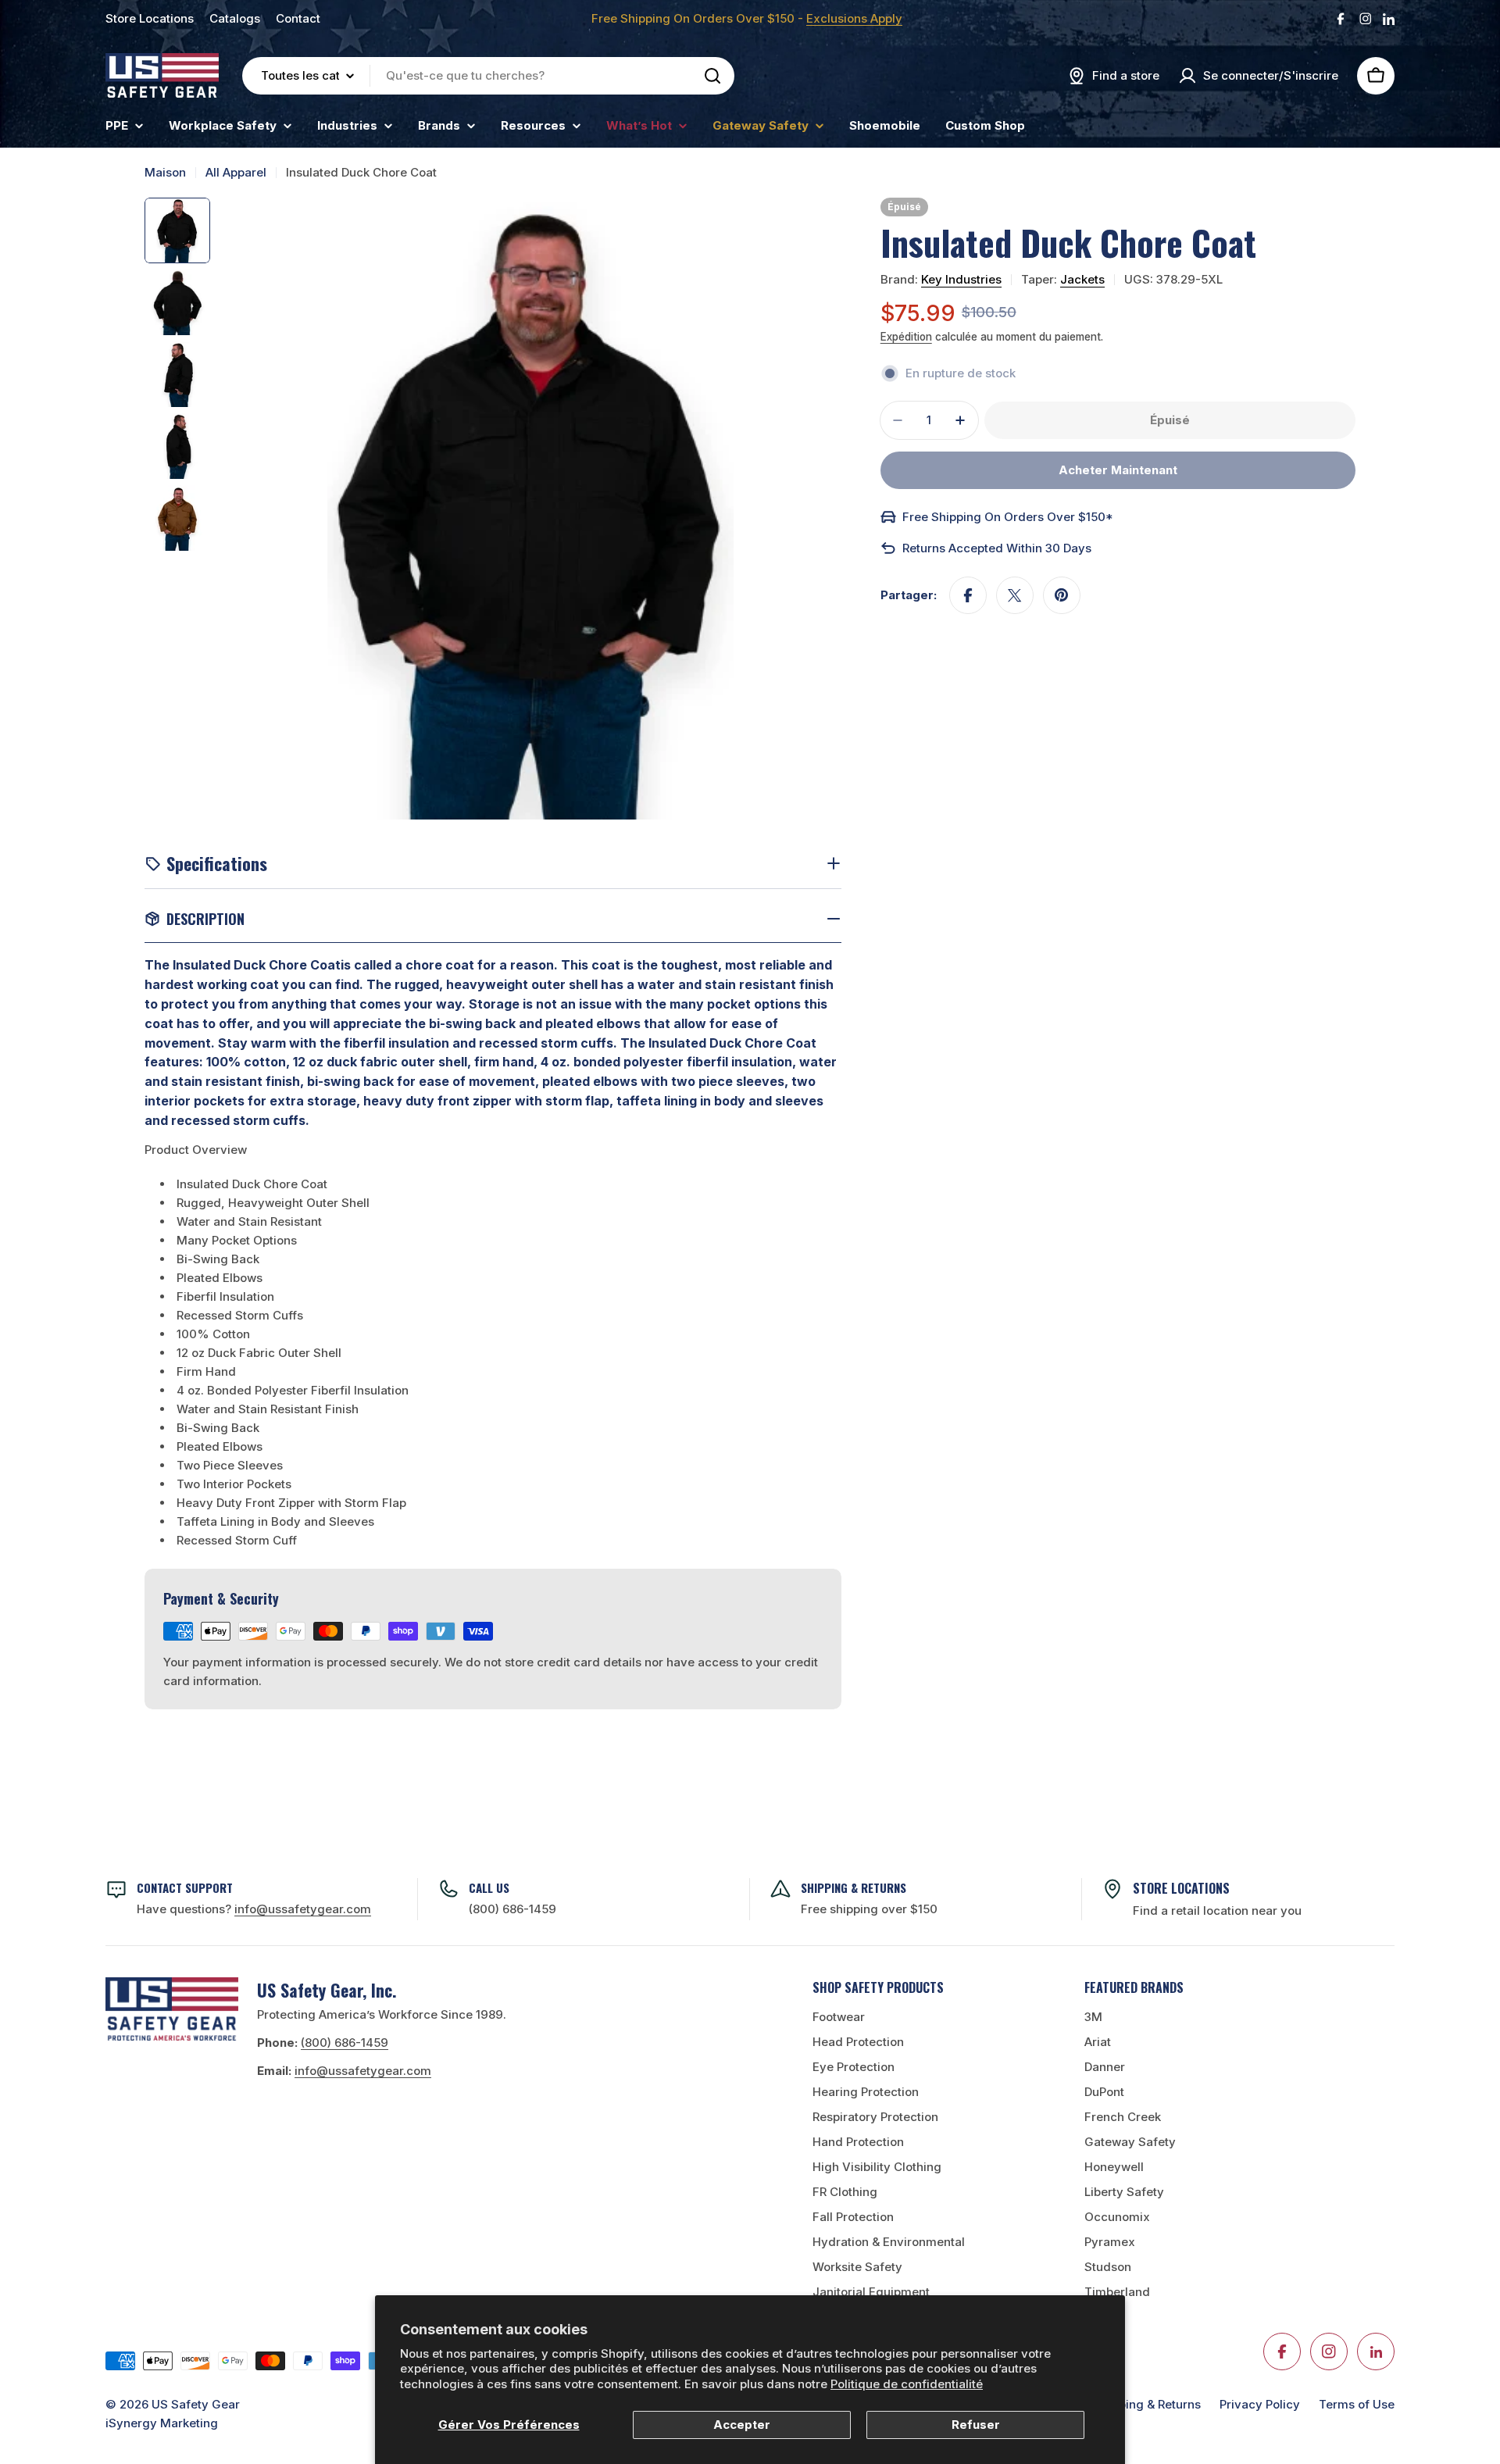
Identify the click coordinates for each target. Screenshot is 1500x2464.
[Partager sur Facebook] (968, 595)
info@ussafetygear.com (363, 2071)
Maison (165, 172)
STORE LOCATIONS (1181, 1888)
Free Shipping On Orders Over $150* (1008, 517)
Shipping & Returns (1147, 2404)
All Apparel (236, 172)
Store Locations (150, 18)
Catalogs (235, 18)
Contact (298, 18)
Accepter (742, 2425)
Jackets (1082, 279)
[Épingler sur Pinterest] (1062, 595)
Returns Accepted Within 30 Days (997, 548)
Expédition (906, 337)
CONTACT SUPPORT (185, 1887)
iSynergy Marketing (162, 2423)
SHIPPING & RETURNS (854, 1887)
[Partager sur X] (1015, 595)
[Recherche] (712, 76)
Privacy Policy (1260, 2404)
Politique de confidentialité (907, 2384)
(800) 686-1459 (512, 1909)
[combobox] (488, 76)
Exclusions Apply (854, 18)
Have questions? (254, 1909)
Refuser (976, 2425)
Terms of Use (1357, 2404)
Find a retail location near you (1217, 1910)
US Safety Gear (196, 2404)
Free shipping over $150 (869, 1909)
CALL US (489, 1887)
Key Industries (961, 279)
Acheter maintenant (1118, 470)
